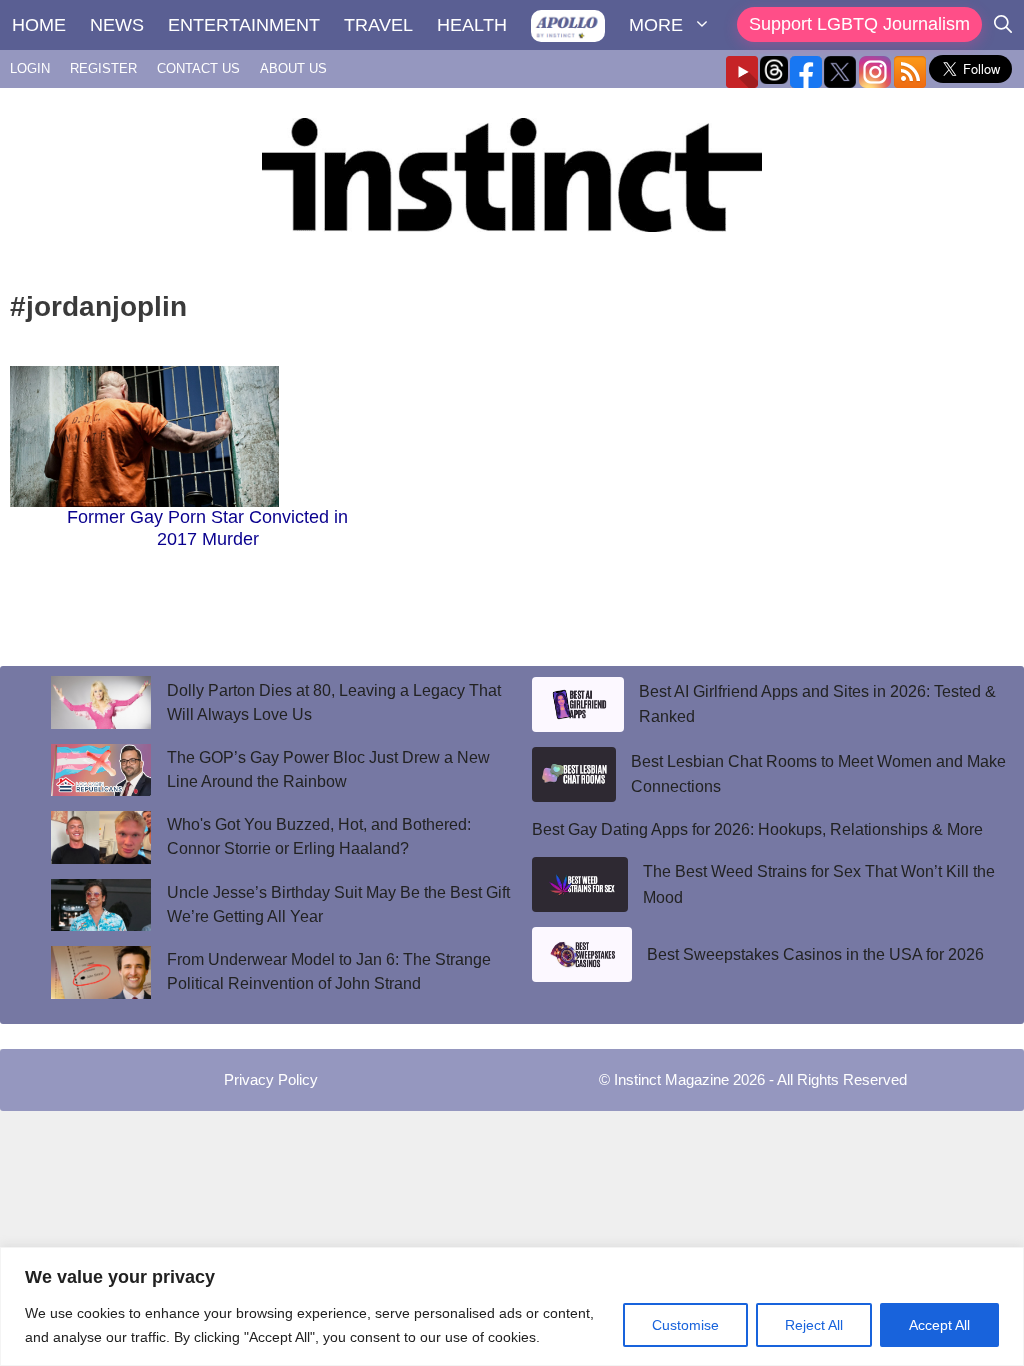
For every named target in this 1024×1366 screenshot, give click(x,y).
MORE (656, 25)
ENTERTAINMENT (244, 25)
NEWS (117, 25)
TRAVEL (378, 25)
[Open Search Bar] (1003, 25)
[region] (512, 1306)
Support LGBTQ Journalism (859, 24)
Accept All (939, 1325)
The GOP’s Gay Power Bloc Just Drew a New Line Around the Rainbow (328, 769)
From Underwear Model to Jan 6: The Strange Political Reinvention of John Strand (329, 971)
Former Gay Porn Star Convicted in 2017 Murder (207, 528)
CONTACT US (198, 68)
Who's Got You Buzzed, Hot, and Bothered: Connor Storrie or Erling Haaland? (319, 836)
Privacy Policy (271, 1079)
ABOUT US (293, 68)
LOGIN (30, 68)
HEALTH (472, 25)
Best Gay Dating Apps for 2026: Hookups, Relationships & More (757, 829)
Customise (685, 1325)
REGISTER (103, 68)
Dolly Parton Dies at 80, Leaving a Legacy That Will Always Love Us (334, 702)
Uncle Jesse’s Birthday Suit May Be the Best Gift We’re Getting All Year (338, 904)
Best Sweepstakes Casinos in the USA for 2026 (815, 954)
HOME (39, 25)
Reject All (814, 1325)
